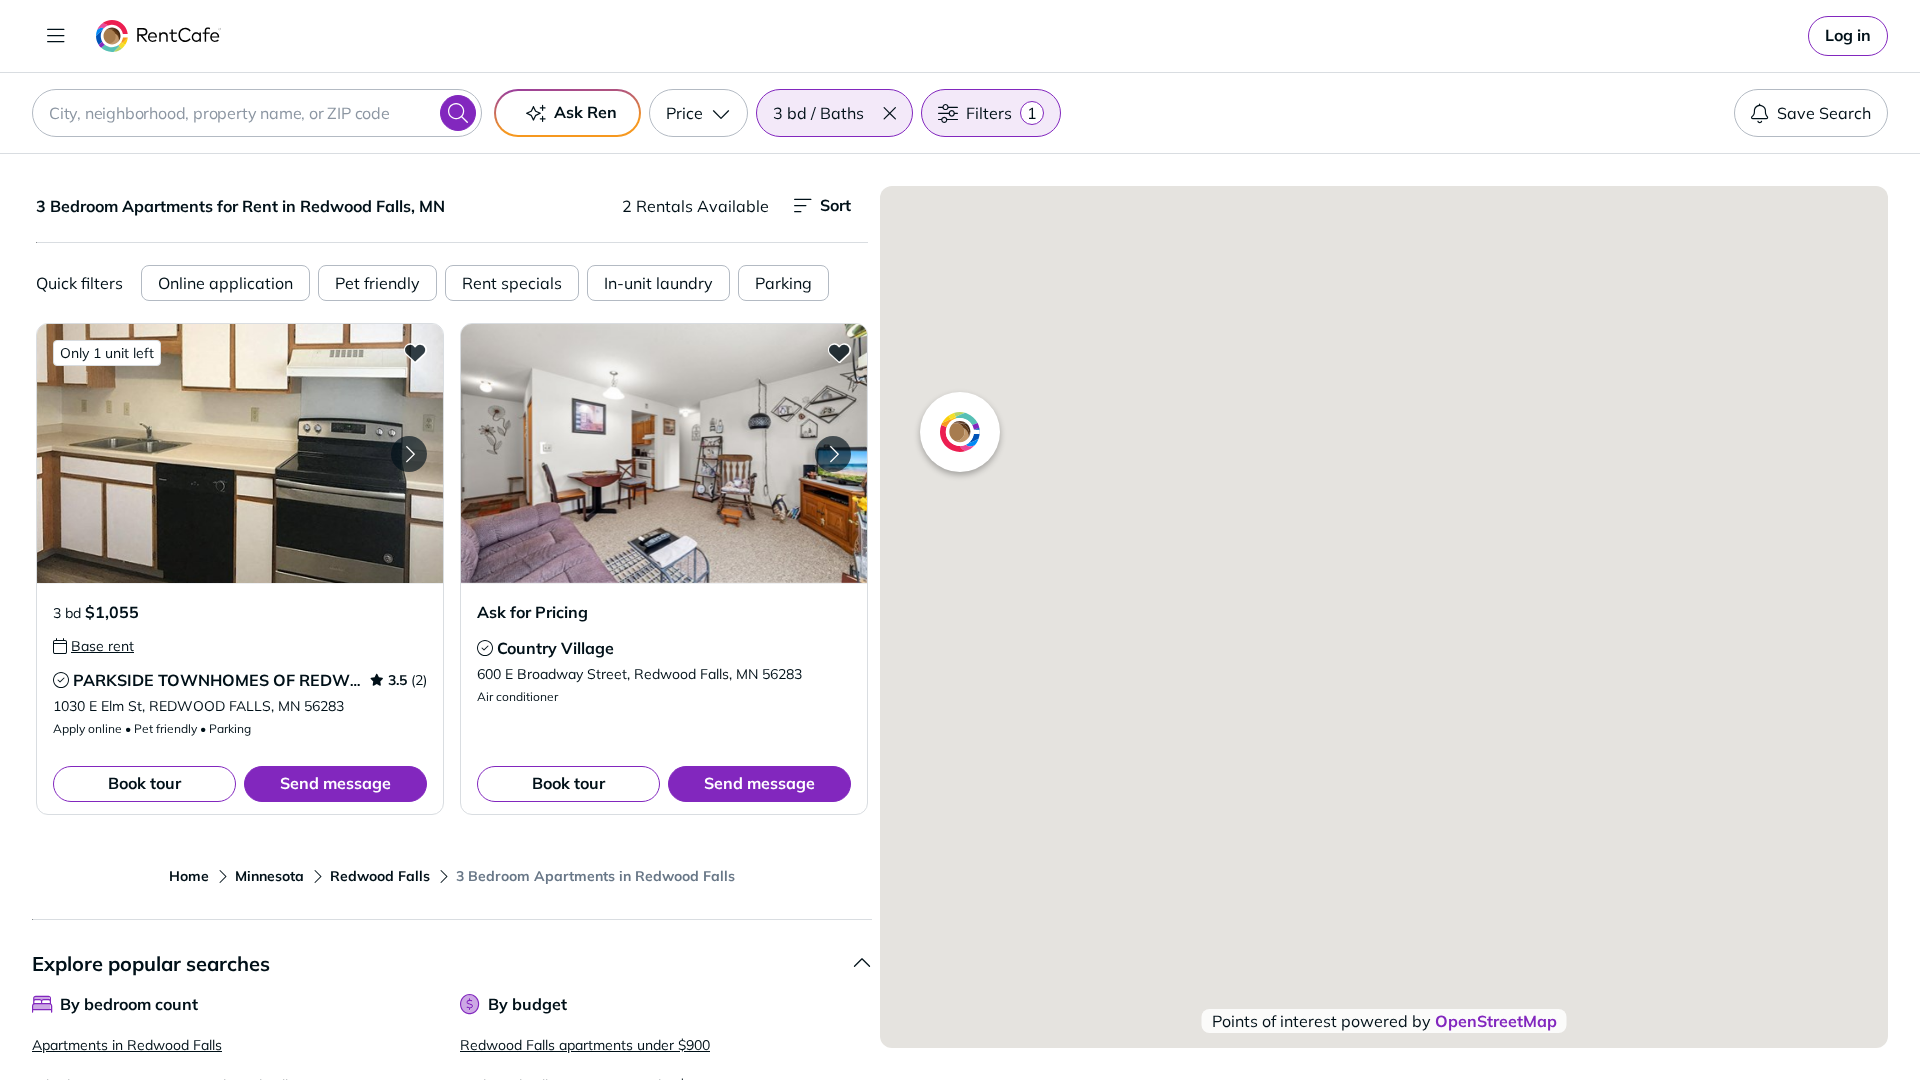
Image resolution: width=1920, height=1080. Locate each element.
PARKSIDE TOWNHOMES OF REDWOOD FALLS (256, 680)
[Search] (458, 113)
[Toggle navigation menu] (56, 36)
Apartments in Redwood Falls (127, 1045)
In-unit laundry (658, 283)
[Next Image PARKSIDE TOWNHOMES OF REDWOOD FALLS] (409, 454)
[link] (1848, 36)
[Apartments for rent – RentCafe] (158, 36)
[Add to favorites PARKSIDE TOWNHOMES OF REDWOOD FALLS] (415, 352)
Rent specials (512, 283)
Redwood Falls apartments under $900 (585, 1045)
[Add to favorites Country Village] (839, 352)
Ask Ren (585, 112)
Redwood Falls (380, 876)
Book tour (144, 783)
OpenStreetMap (1496, 1021)
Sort (835, 205)
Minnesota (269, 876)
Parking (783, 283)
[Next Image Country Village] (833, 454)
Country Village (555, 648)
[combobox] (257, 113)
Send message (335, 783)
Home (189, 876)
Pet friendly (377, 283)
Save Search (1824, 113)
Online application (225, 283)
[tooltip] (93, 646)
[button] (889, 113)
